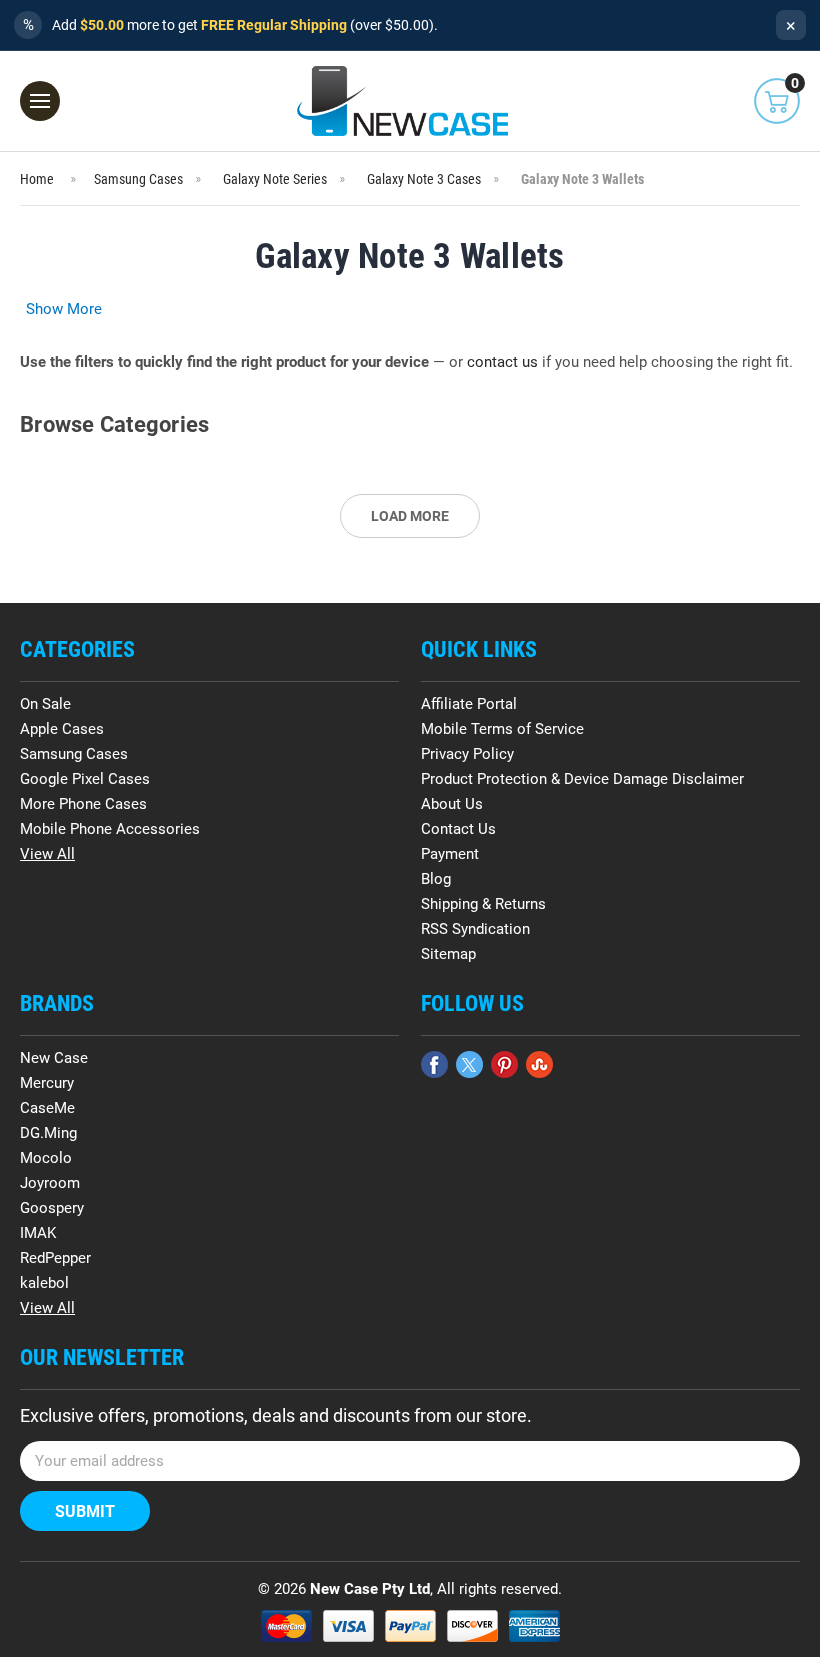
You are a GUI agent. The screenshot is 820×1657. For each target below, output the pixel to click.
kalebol (44, 1283)
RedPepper (55, 1258)
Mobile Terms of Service (502, 729)
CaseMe (47, 1108)
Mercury (47, 1083)
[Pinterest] (504, 1064)
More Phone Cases (83, 804)
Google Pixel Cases (85, 779)
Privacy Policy (467, 754)
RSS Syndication (475, 929)
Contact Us (458, 829)
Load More (410, 516)
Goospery (52, 1208)
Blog (436, 879)
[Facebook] (434, 1064)
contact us (502, 362)
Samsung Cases (74, 754)
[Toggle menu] (40, 101)
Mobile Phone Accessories (110, 829)
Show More (64, 309)
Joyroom (50, 1183)
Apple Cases (62, 729)
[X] (469, 1064)
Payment (450, 854)
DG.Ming (48, 1133)
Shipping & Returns (483, 904)
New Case (54, 1058)
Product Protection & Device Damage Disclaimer (582, 779)
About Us (452, 804)
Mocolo (46, 1158)
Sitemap (448, 954)
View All (47, 854)
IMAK (38, 1233)
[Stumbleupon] (539, 1064)
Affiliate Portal (469, 704)
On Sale (45, 704)
